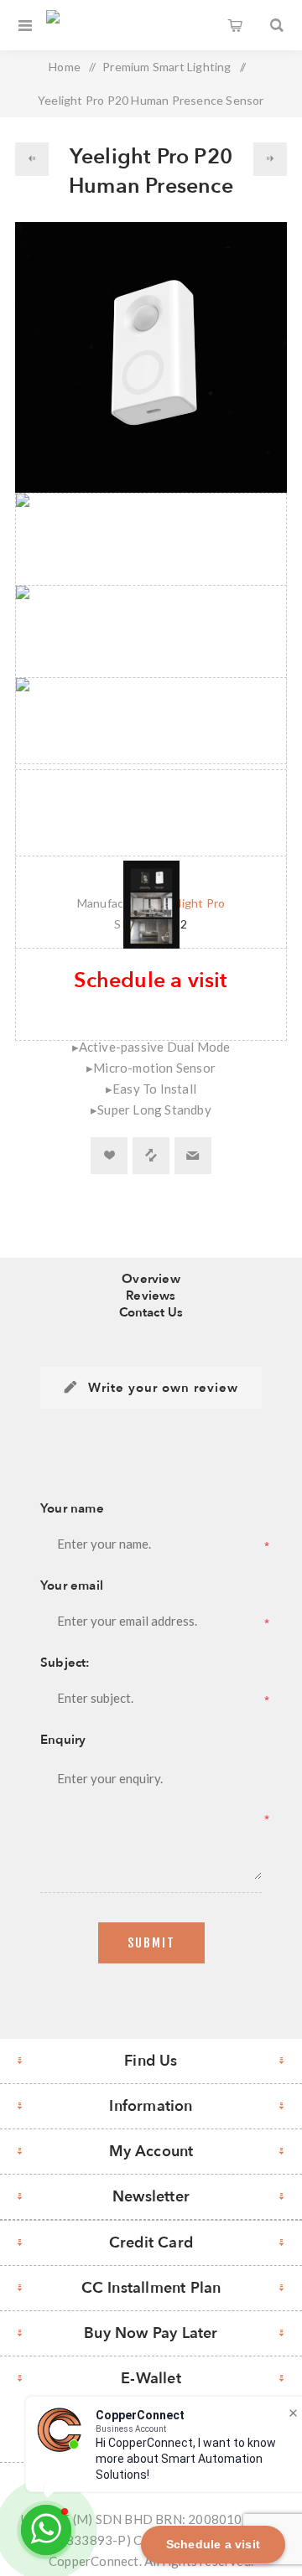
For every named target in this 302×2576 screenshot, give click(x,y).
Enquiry (63, 1740)
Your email (72, 1585)
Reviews (151, 1296)
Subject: (65, 1663)
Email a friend (193, 1156)
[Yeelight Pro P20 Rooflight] (270, 159)
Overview (151, 1279)
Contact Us (151, 1312)
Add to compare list (151, 1156)
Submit (151, 1943)
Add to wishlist (109, 1156)
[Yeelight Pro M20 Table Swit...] (32, 159)
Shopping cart (235, 25)
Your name (72, 1508)
